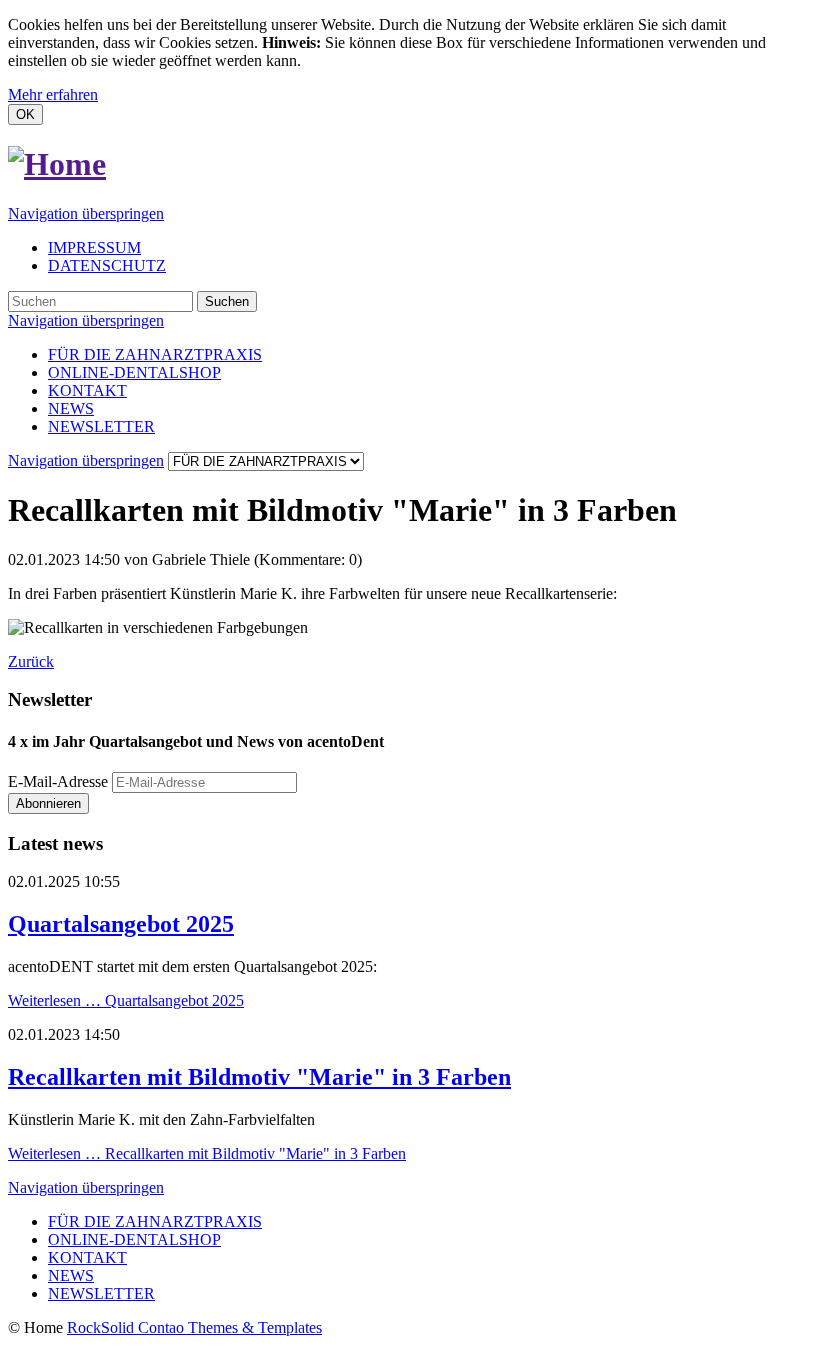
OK (25, 114)
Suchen (227, 301)
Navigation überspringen (86, 213)
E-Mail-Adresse (58, 781)
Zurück (31, 661)
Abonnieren (48, 803)
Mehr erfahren (53, 94)
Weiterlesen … (126, 1000)
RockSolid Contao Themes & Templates (194, 1327)
